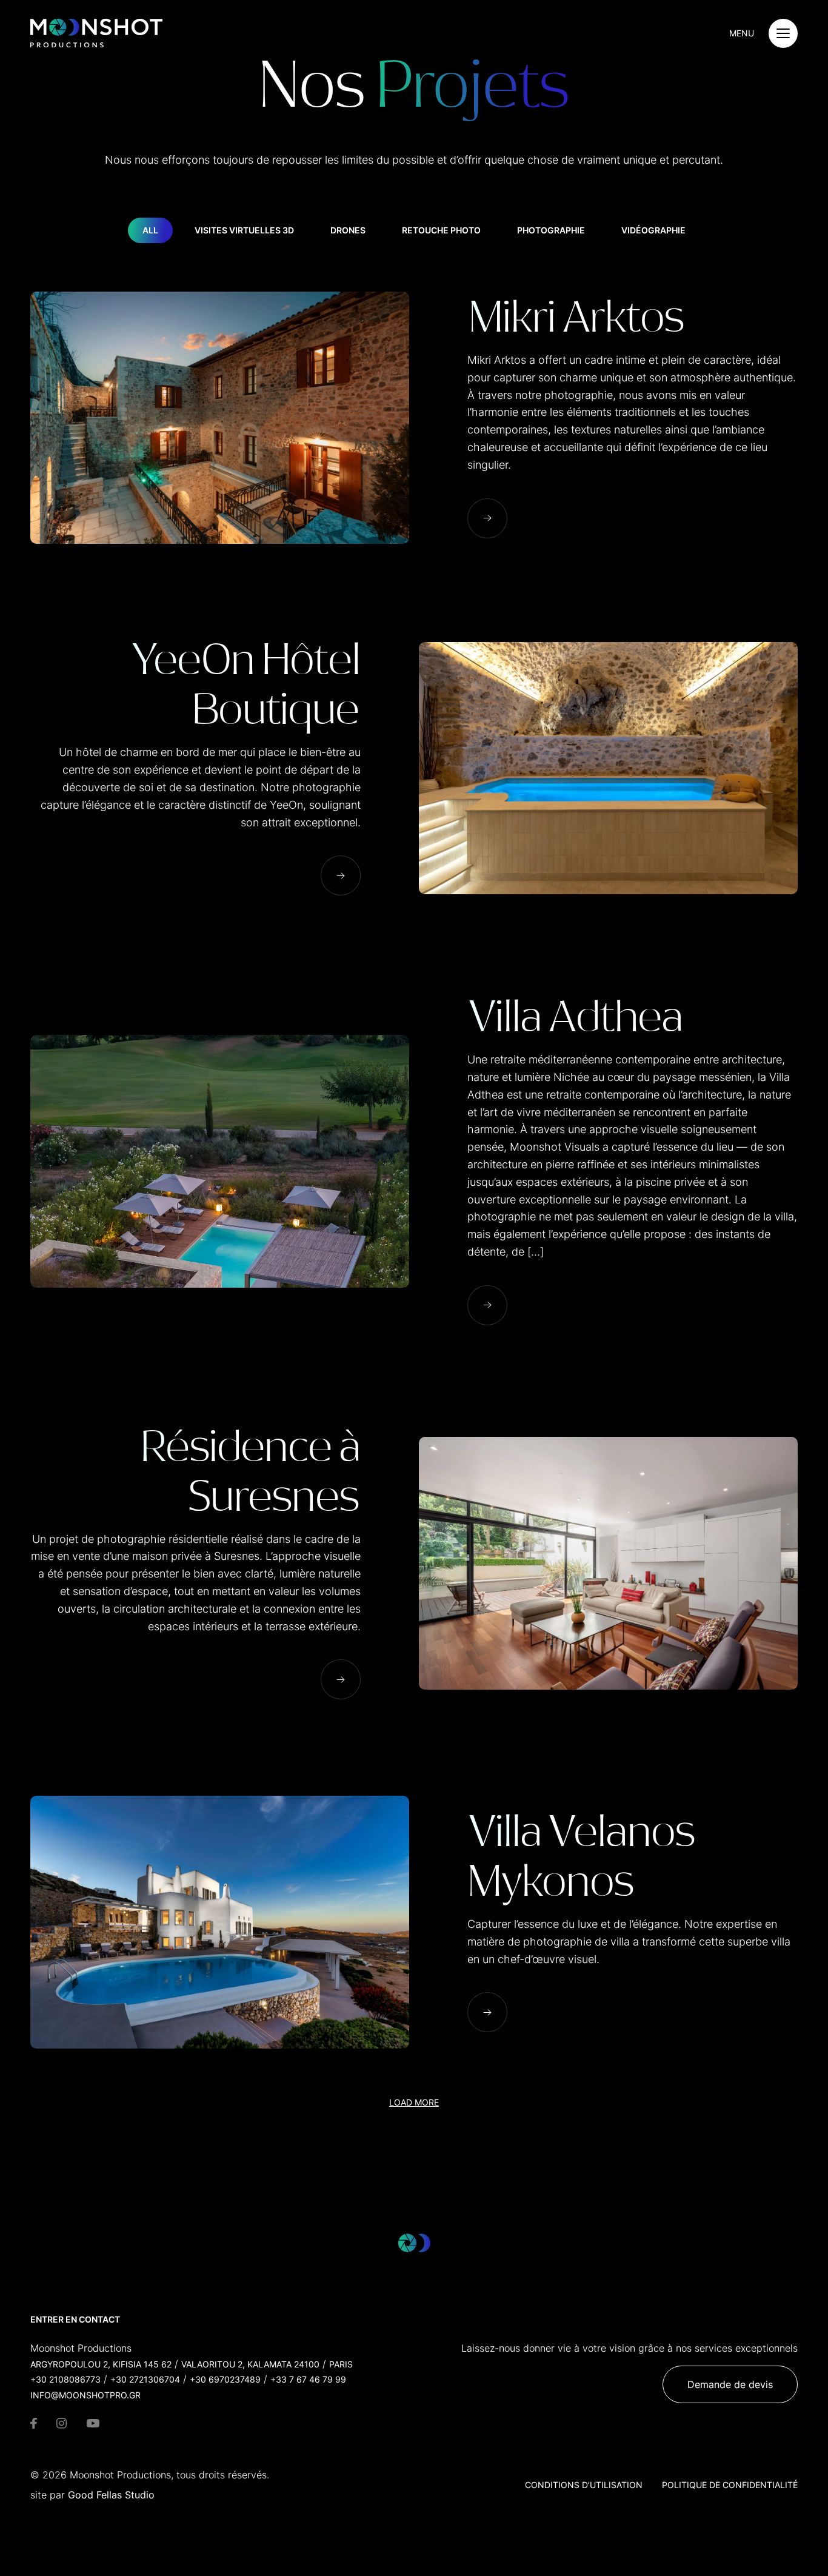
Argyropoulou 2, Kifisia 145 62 (101, 2364)
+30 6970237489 (225, 2379)
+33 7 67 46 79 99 (308, 2379)
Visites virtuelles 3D (244, 230)
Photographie (551, 230)
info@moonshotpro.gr (85, 2395)
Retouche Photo (441, 230)
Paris (341, 2364)
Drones (348, 230)
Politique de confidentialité (730, 2485)
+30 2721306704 (145, 2379)
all (150, 230)
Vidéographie (653, 230)
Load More (414, 2102)
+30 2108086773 (65, 2379)
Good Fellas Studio (111, 2495)
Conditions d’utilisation (584, 2485)
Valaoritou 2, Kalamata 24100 (250, 2364)
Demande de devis (730, 2384)
